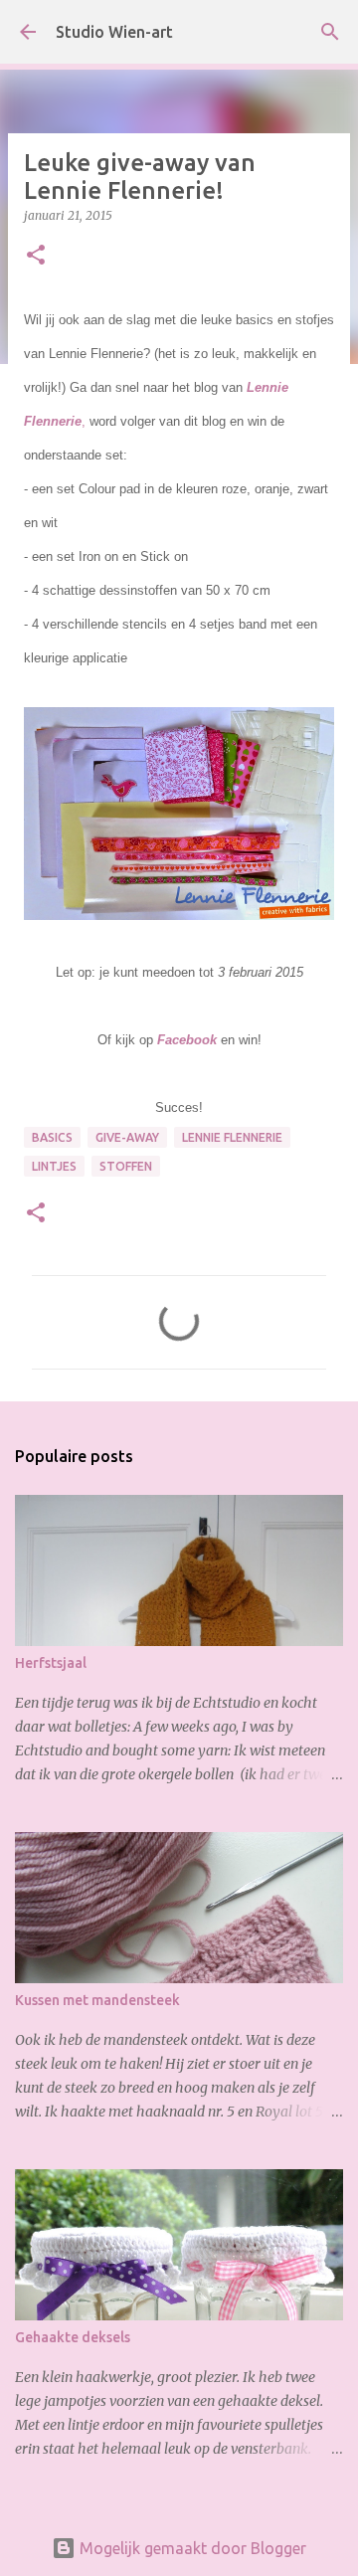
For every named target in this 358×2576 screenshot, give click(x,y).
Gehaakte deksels (73, 2337)
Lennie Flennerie (232, 1137)
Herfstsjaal (51, 1663)
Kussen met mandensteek (97, 2000)
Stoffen (126, 1166)
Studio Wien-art (114, 32)
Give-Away (127, 1137)
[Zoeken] (330, 32)
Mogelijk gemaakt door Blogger (191, 2548)
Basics (52, 1137)
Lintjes (54, 1166)
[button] (36, 256)
